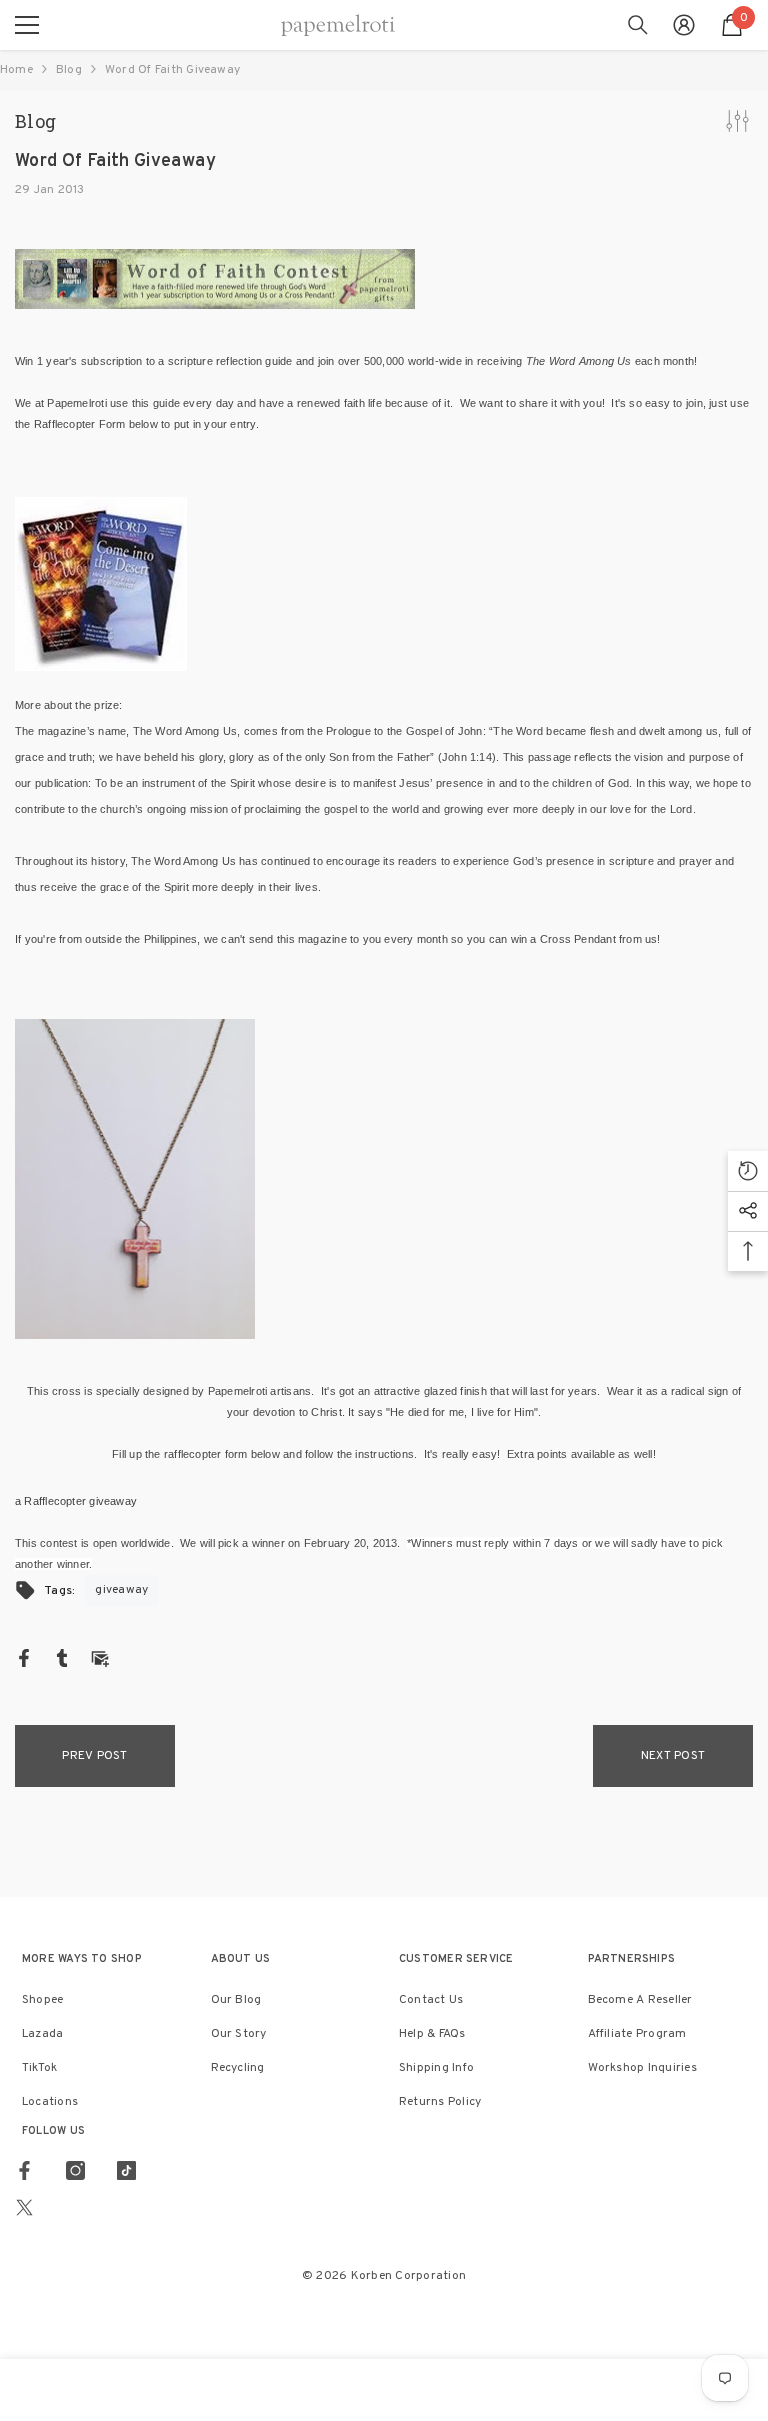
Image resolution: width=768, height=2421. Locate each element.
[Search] (638, 25)
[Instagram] (75, 2170)
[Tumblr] (62, 1658)
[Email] (100, 1658)
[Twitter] (24, 2207)
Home (16, 70)
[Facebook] (24, 1658)
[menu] (27, 25)
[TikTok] (126, 2170)
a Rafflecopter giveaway (76, 1501)
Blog (69, 70)
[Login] (684, 25)
